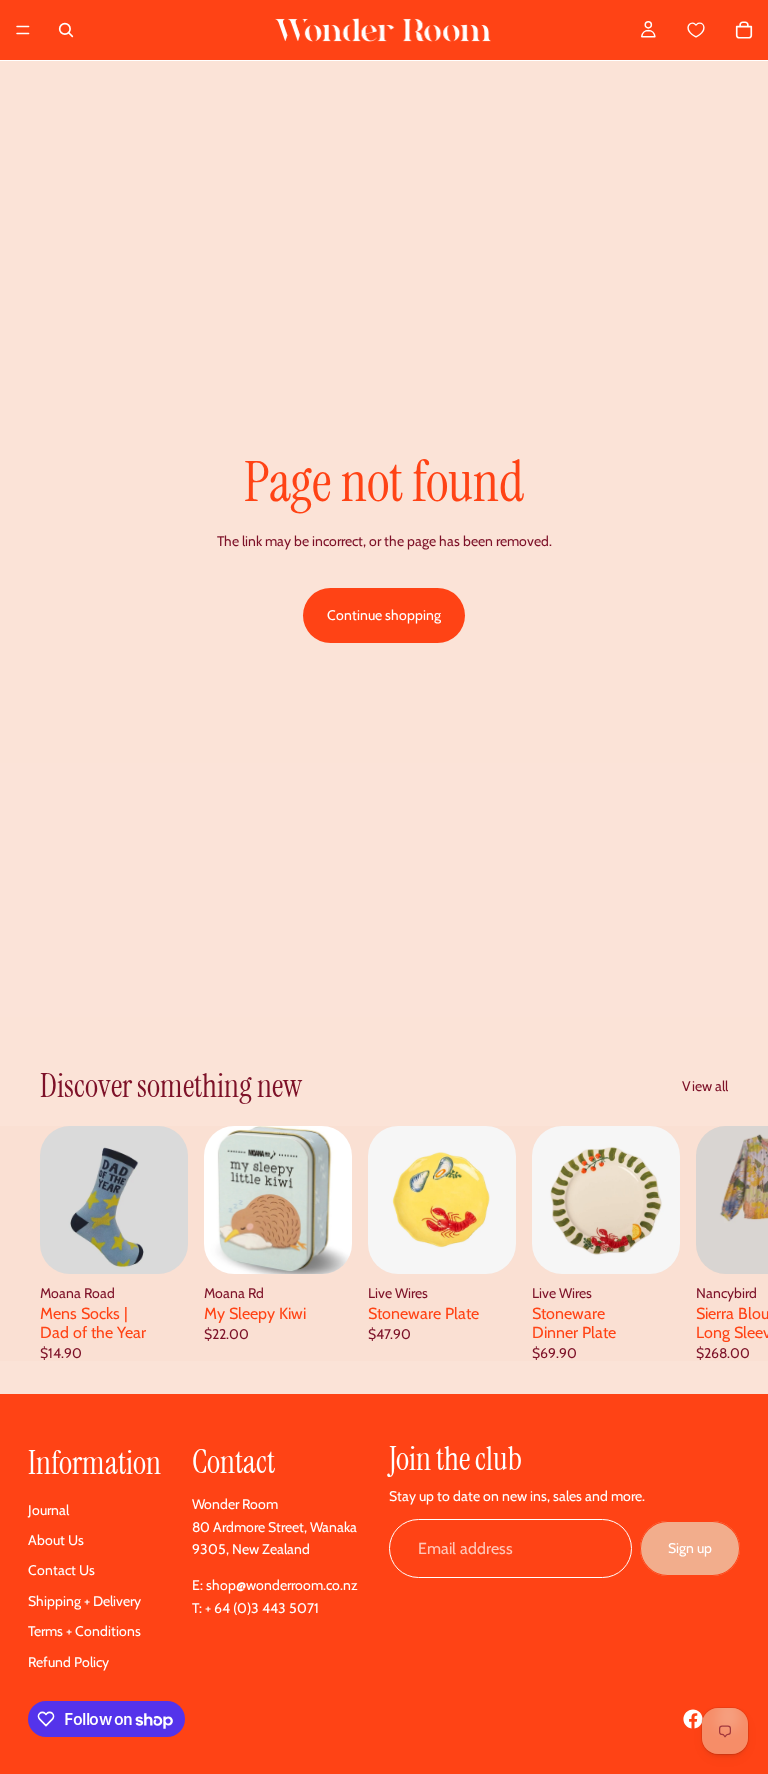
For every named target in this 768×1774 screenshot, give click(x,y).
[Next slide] (706, 1243)
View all (705, 1086)
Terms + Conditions (84, 1631)
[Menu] (23, 30)
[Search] (66, 30)
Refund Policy (68, 1662)
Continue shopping (384, 615)
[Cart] (718, 30)
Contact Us (61, 1570)
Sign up (690, 1548)
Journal (48, 1510)
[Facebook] (693, 1719)
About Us (56, 1540)
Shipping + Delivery (84, 1601)
